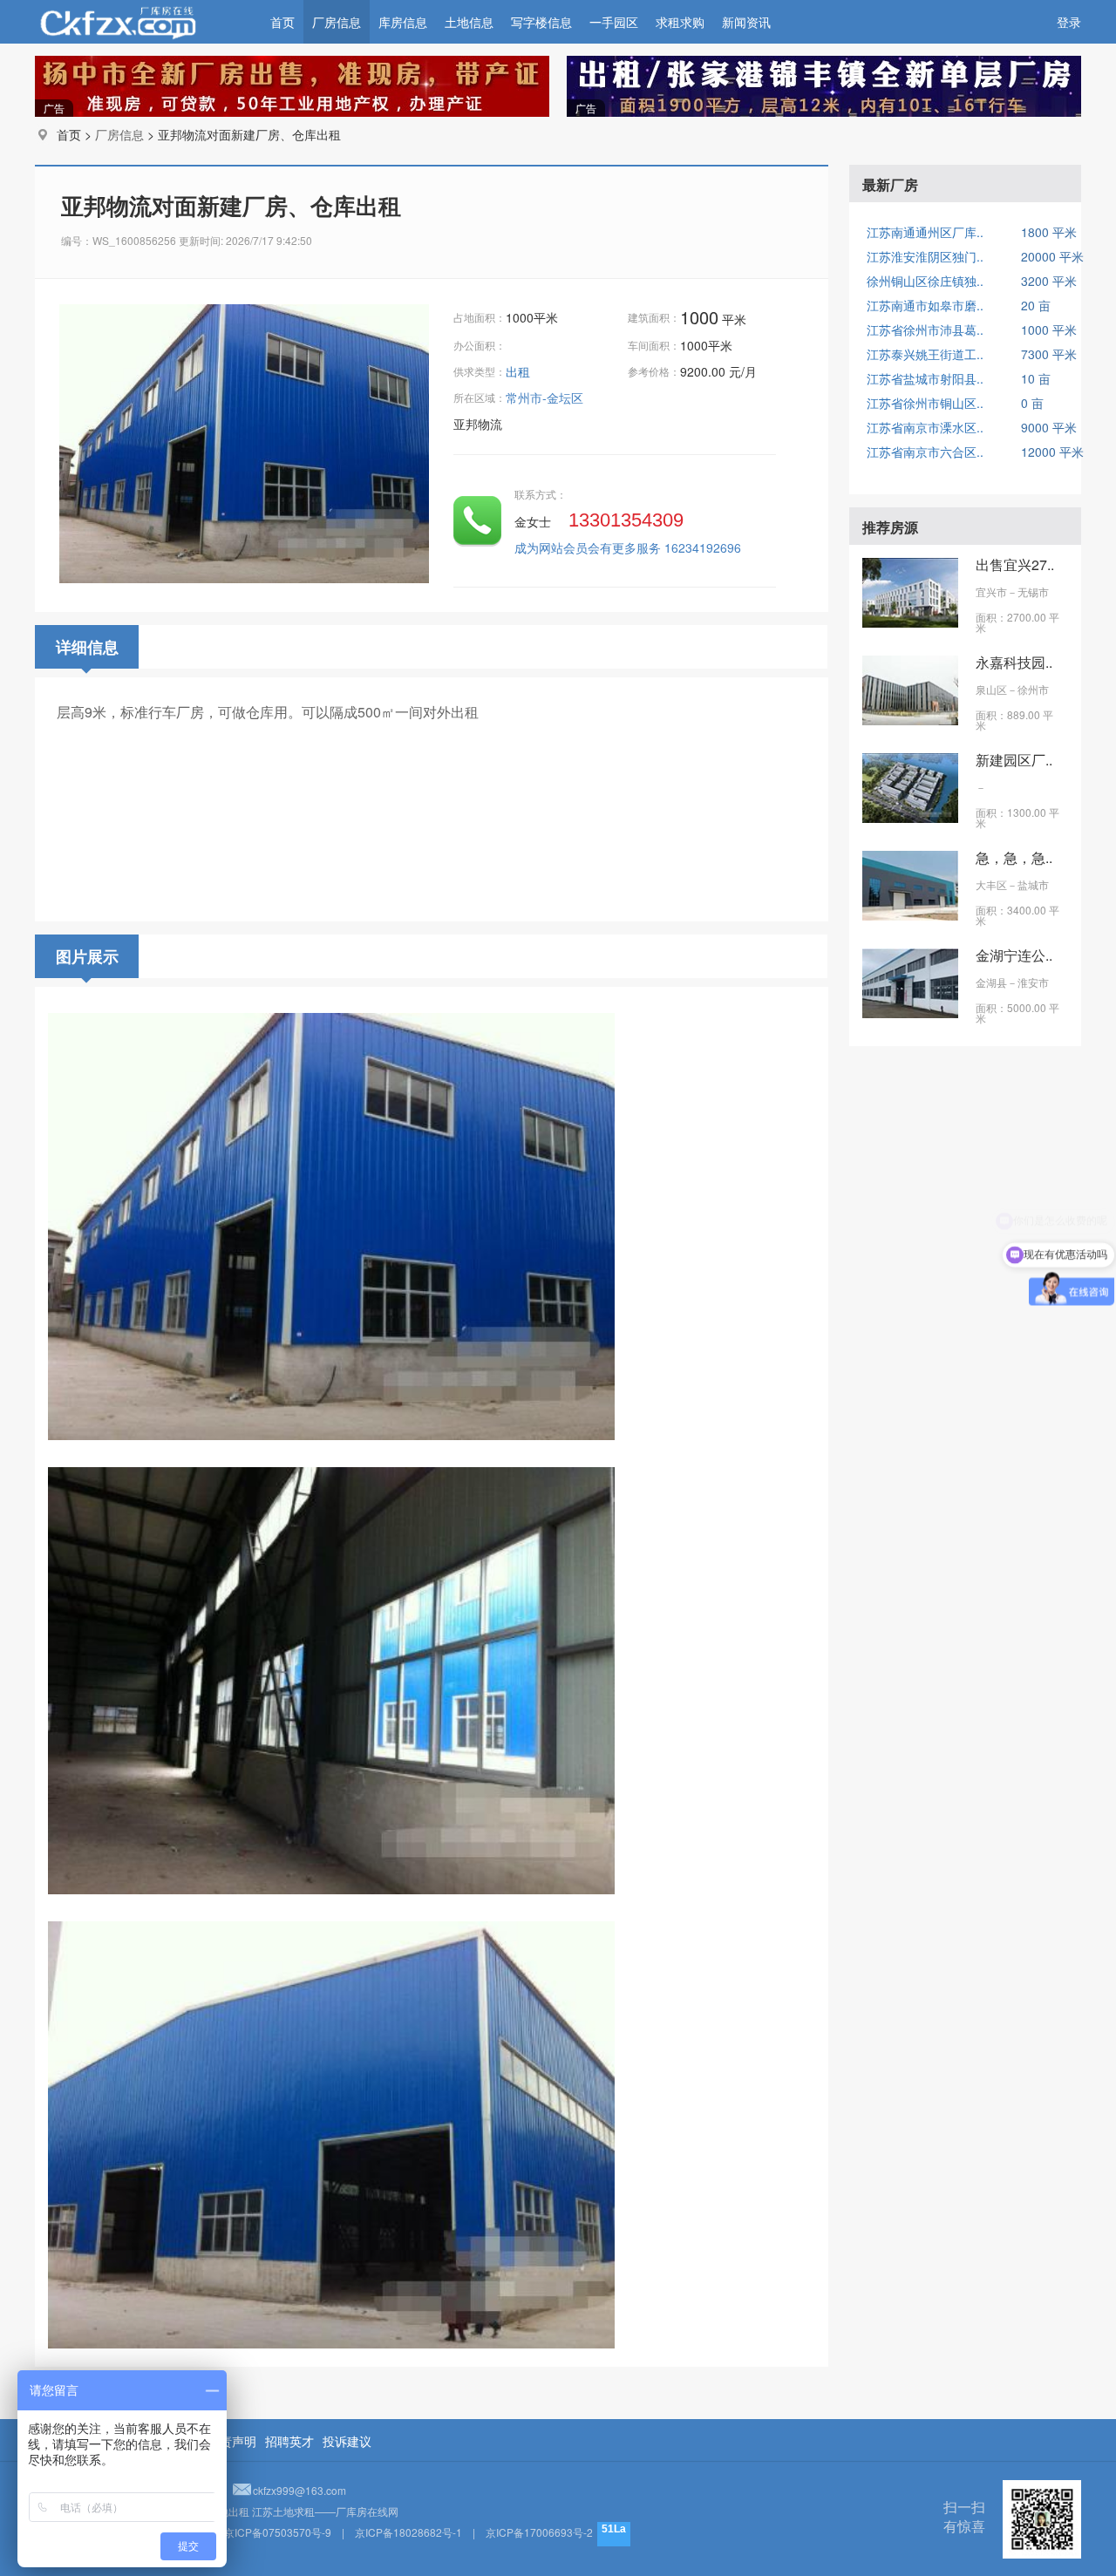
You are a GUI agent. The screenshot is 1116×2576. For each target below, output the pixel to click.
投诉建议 (347, 2441)
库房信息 (403, 22)
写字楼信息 (541, 22)
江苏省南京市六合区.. (925, 452)
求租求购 (680, 22)
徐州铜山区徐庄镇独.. (925, 281)
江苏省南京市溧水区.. (925, 427)
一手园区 (614, 22)
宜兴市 (991, 591)
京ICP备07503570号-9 (278, 2532)
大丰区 (991, 884)
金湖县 (991, 982)
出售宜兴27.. (1015, 564)
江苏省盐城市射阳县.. (925, 378)
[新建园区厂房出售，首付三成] (910, 818)
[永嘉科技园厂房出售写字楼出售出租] (910, 720)
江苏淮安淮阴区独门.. (925, 256)
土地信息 (469, 22)
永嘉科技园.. (1014, 662)
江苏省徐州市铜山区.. (925, 403)
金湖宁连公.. (1014, 955)
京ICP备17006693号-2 (539, 2532)
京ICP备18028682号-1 (408, 2532)
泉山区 (991, 689)
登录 (1069, 22)
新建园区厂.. (1014, 760)
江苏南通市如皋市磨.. (925, 305)
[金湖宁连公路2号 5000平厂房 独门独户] (910, 1013)
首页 (282, 22)
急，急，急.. (1014, 857)
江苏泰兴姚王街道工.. (925, 354)
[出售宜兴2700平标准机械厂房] (910, 622)
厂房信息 (337, 22)
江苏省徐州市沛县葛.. (925, 330)
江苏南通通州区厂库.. (925, 232)
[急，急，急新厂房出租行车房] (910, 915)
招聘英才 (289, 2441)
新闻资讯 (746, 22)
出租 (520, 371)
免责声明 (232, 2441)
